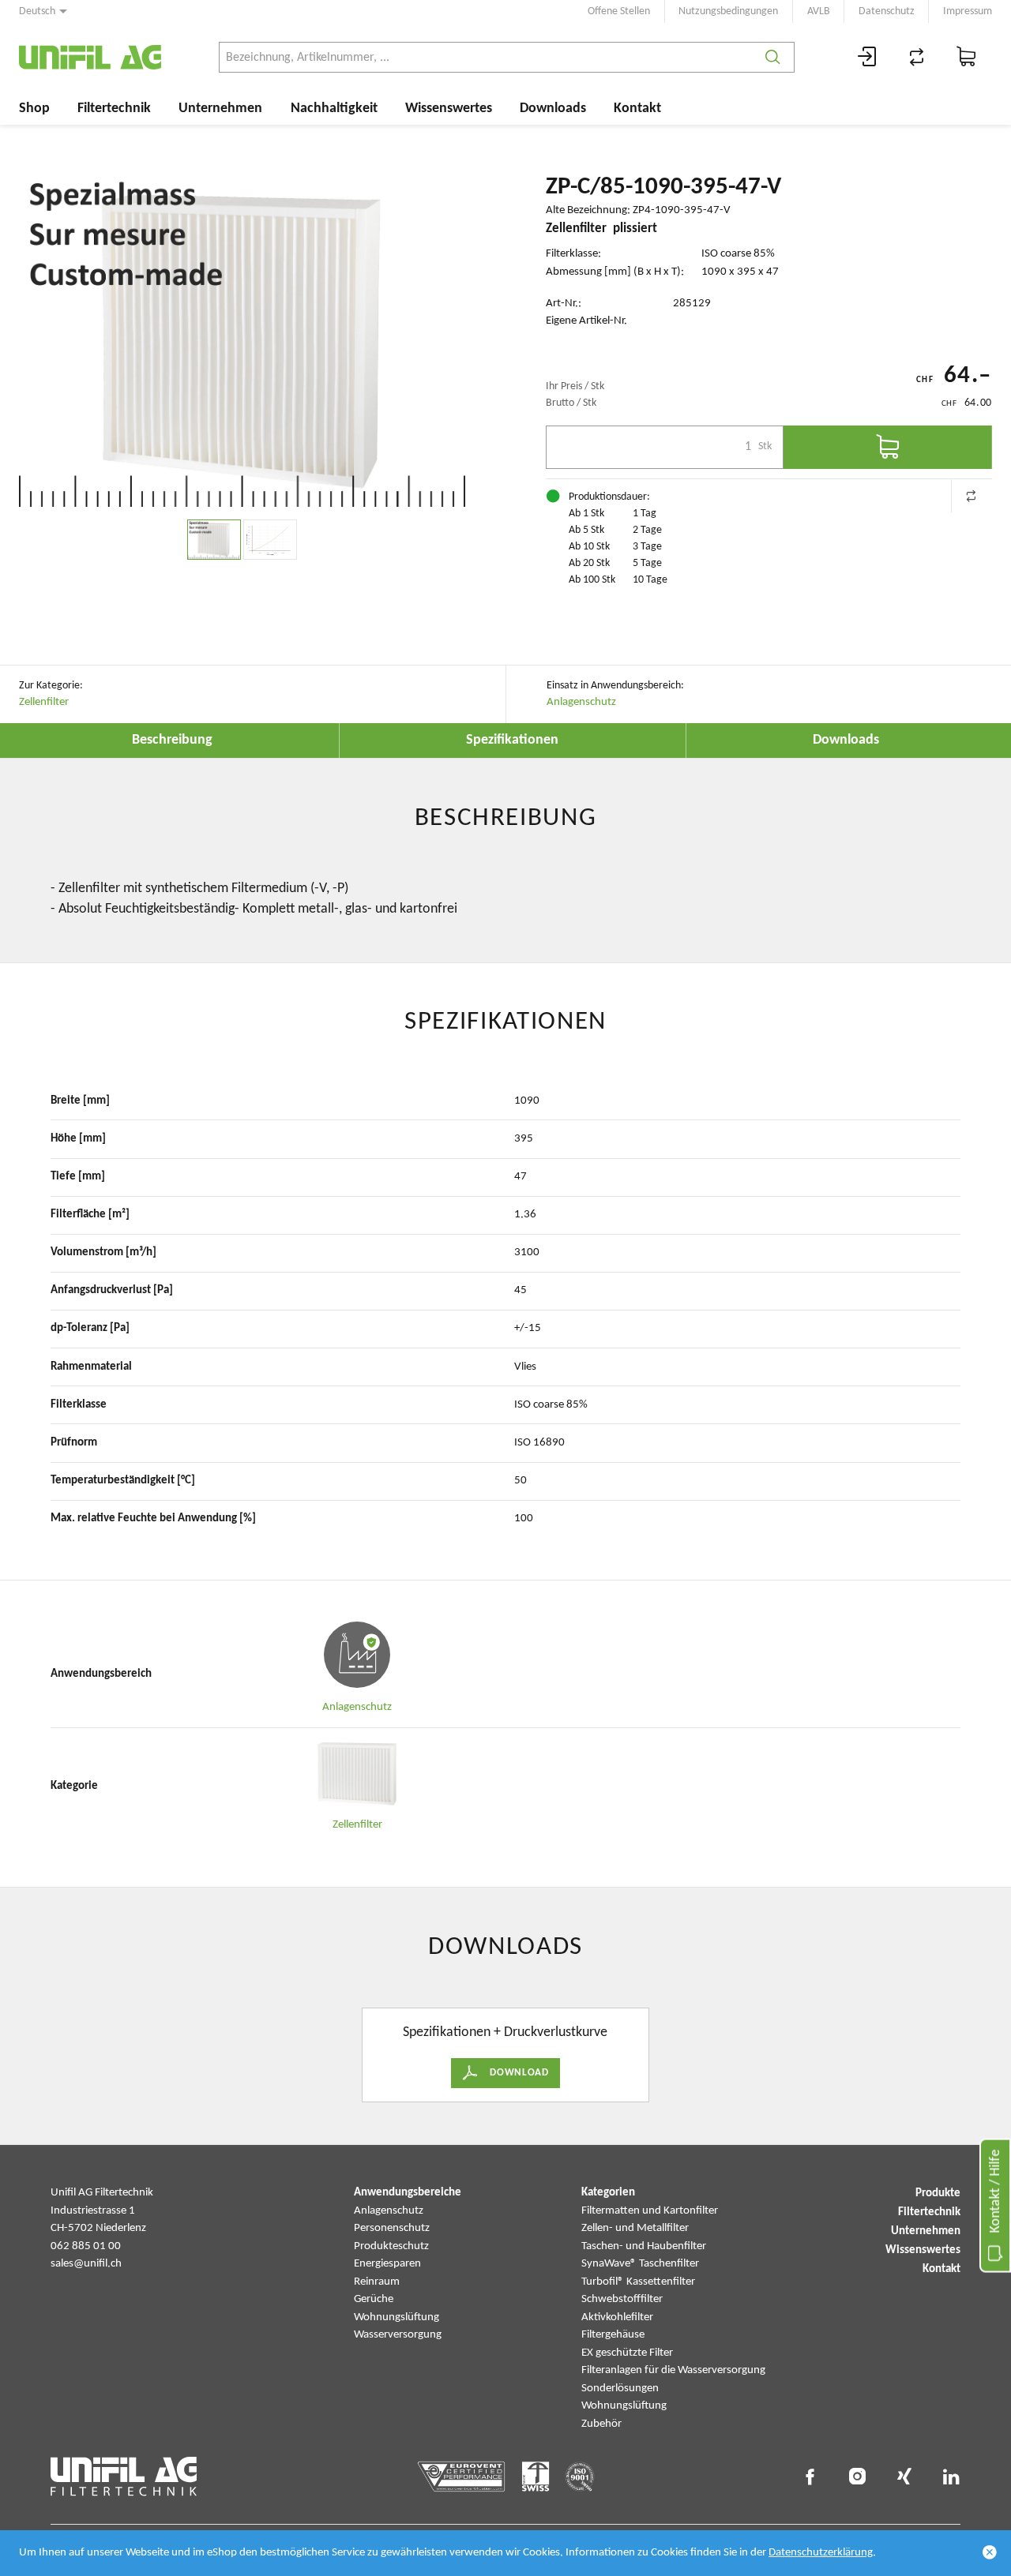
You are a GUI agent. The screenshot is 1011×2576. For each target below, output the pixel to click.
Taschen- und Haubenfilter (644, 2246)
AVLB (819, 11)
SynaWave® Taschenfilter (640, 2264)
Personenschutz (392, 2228)
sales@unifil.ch (86, 2264)
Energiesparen (387, 2264)
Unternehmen (220, 109)
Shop (34, 109)
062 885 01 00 (86, 2246)
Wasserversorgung (398, 2335)
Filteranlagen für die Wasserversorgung (673, 2370)
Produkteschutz (391, 2246)
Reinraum (377, 2282)
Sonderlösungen (620, 2389)
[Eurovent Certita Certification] (462, 2477)
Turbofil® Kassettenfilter (638, 2282)
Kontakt (637, 109)
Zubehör (601, 2424)
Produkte (938, 2194)
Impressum (968, 11)
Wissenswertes (449, 109)
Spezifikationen (512, 740)
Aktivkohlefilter (617, 2317)
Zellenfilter (44, 702)
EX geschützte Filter (627, 2353)
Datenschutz (887, 11)
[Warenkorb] (967, 57)
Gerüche (374, 2299)
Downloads (553, 109)
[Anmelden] (867, 57)
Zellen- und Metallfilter (635, 2228)
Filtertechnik (114, 109)
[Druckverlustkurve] (270, 540)
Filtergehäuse (613, 2335)
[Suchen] (773, 57)
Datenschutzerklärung (821, 2553)
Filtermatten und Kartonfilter (650, 2211)
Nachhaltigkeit (334, 109)
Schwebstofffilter (622, 2299)
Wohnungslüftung (397, 2317)
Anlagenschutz (581, 702)
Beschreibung (172, 740)
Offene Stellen (619, 11)
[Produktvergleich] (917, 57)
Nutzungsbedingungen (728, 11)
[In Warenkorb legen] (888, 447)
